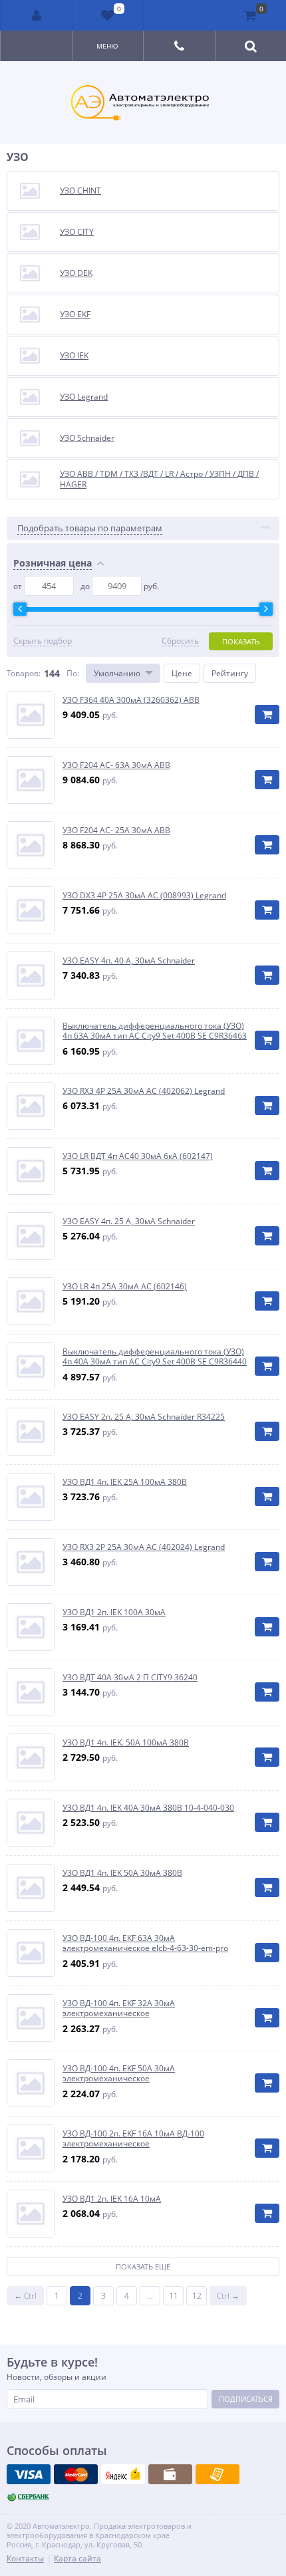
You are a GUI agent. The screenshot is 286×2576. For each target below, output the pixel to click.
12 (197, 2296)
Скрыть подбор (43, 641)
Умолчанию (117, 673)
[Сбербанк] (29, 2498)
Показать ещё (143, 2266)
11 (174, 2296)
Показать (241, 641)
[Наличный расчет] (170, 2474)
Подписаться (246, 2399)
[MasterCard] (76, 2474)
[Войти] (37, 15)
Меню (107, 46)
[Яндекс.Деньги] (123, 2474)
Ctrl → (228, 2296)
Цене (182, 673)
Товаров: (24, 673)
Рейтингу (230, 673)
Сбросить (180, 641)
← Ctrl (25, 2296)
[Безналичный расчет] (217, 2474)
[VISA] (29, 2474)
